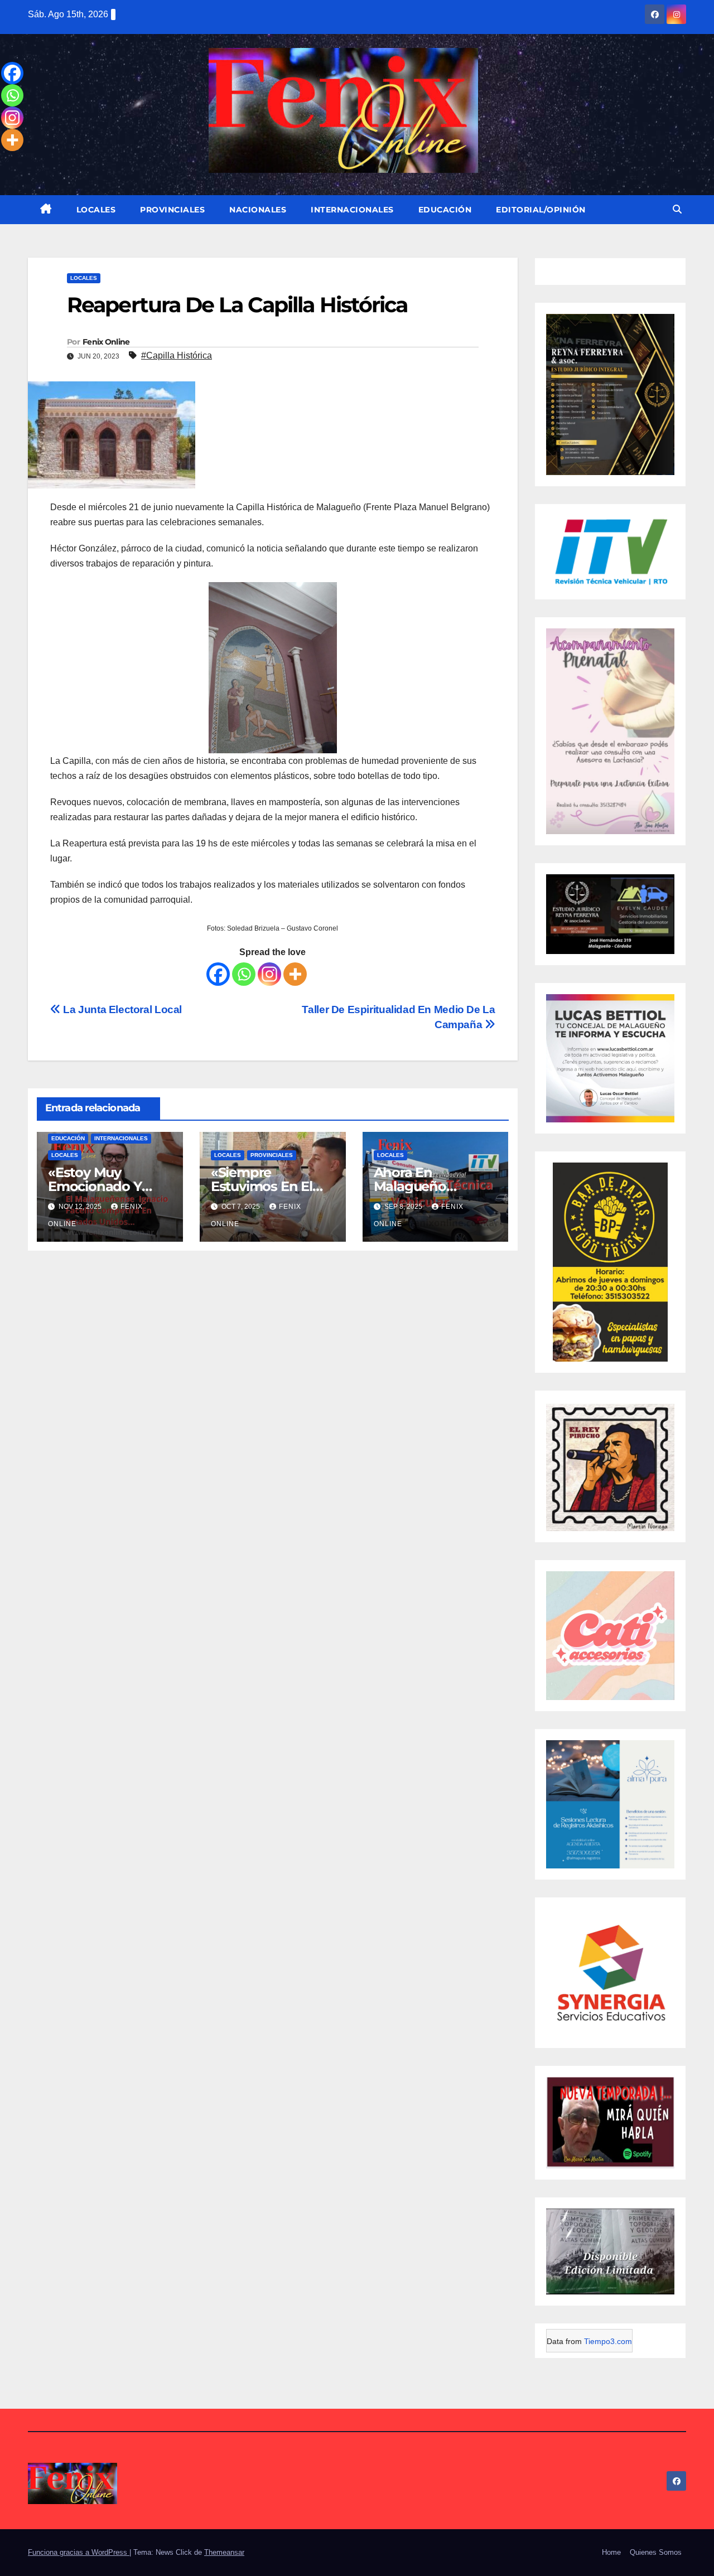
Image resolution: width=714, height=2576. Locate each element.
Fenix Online (106, 342)
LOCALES (96, 210)
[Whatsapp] (244, 974)
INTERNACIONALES (352, 210)
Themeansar (224, 2552)
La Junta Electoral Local (121, 1009)
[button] (677, 209)
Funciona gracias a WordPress (79, 2552)
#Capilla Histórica (177, 355)
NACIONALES (258, 210)
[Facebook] (218, 974)
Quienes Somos (656, 2552)
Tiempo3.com (608, 2341)
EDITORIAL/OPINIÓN (541, 210)
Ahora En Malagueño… (415, 1179)
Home (611, 2552)
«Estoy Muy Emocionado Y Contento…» (95, 1186)
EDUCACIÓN (445, 210)
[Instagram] (269, 974)
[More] (295, 974)
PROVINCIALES (172, 210)
